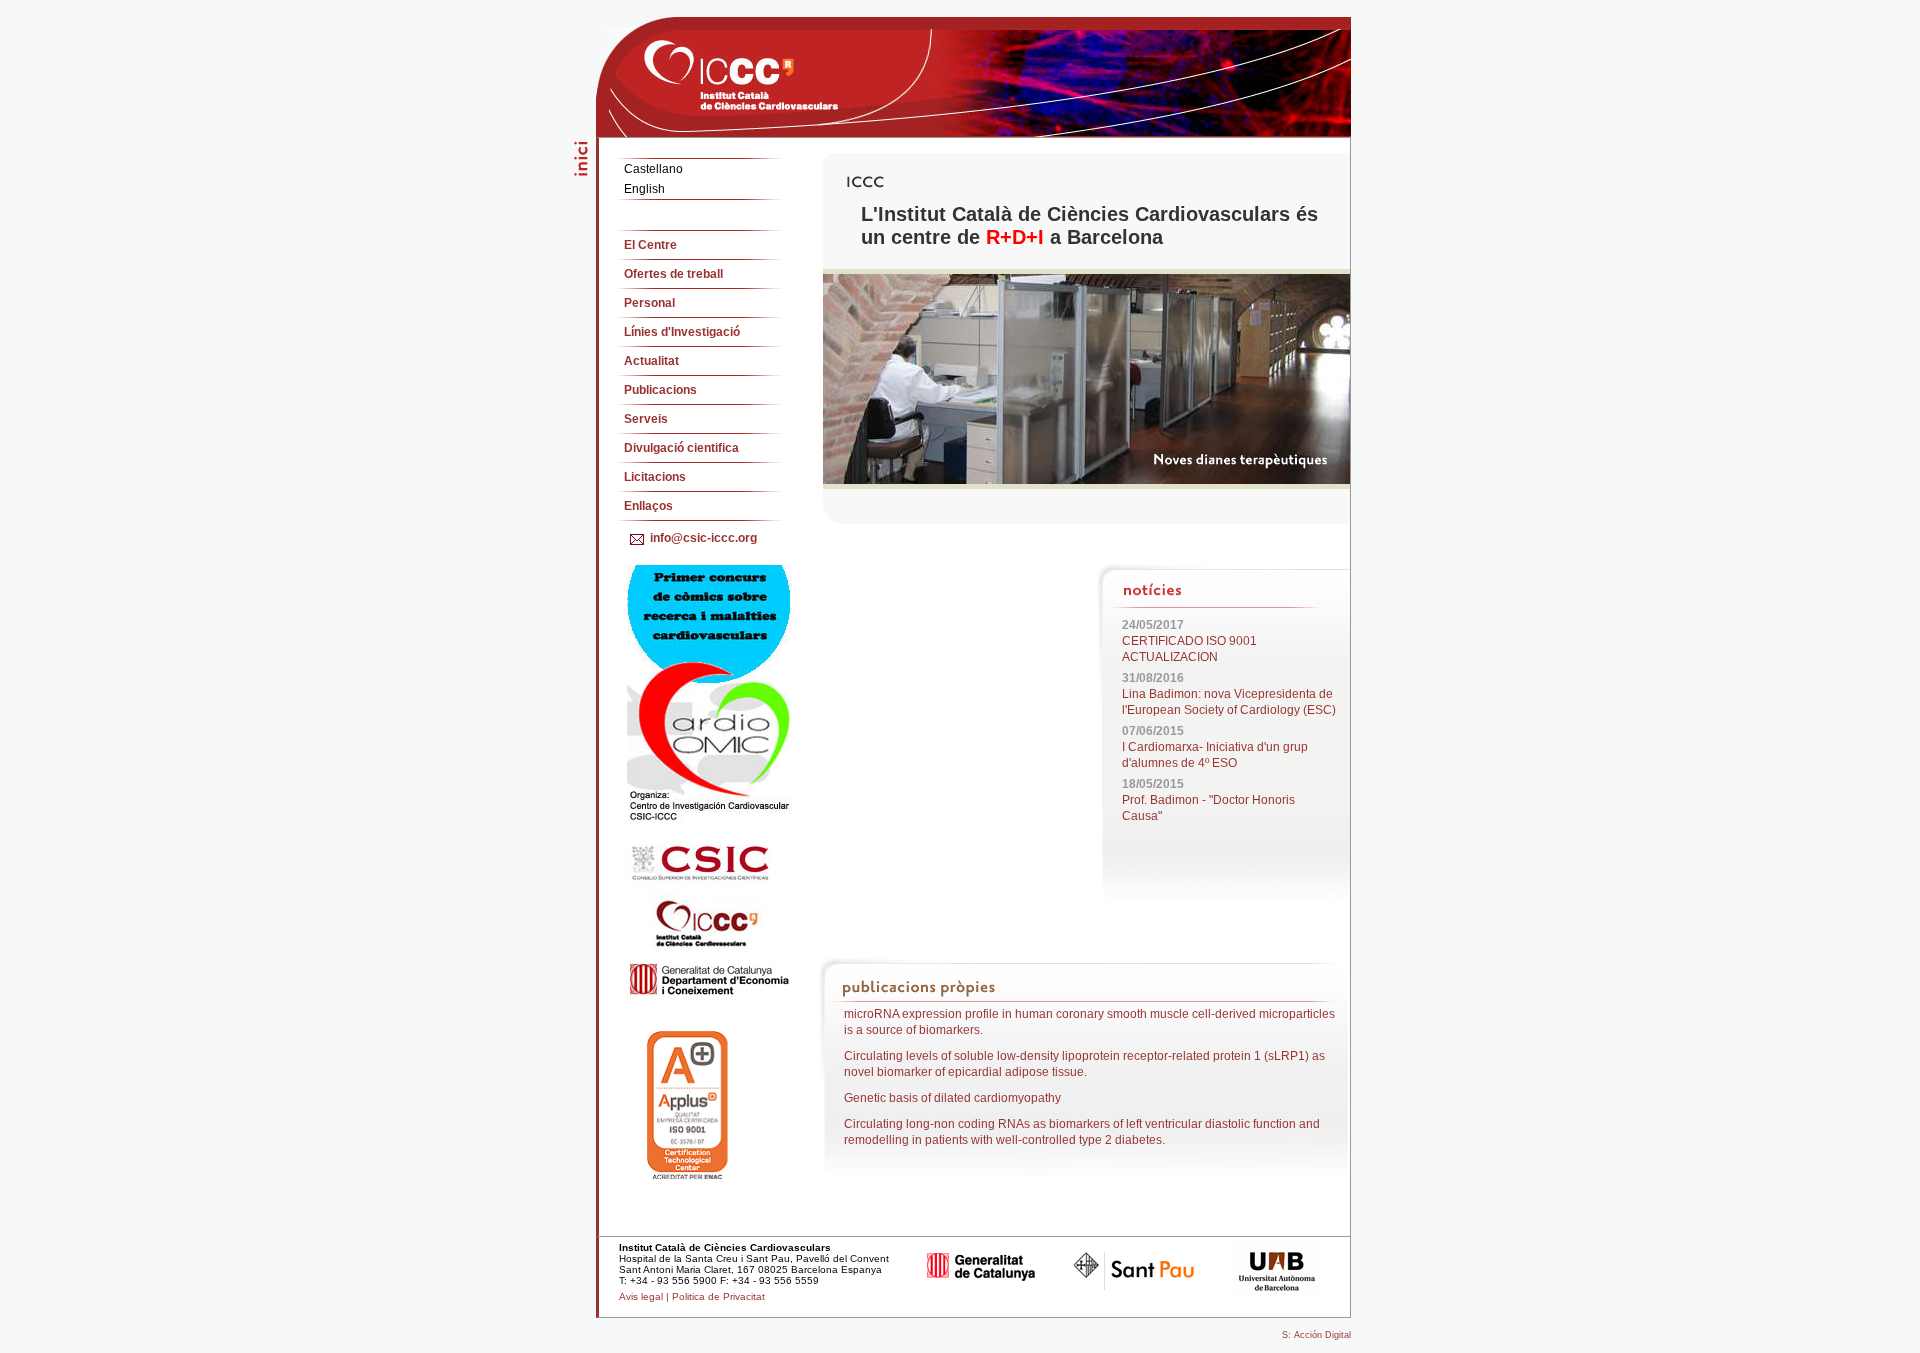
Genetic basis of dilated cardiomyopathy (952, 1098)
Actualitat (651, 361)
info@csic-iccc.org (703, 538)
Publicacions (660, 390)
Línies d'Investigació (682, 332)
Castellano (653, 169)
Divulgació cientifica (681, 448)
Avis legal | (645, 1296)
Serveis (646, 419)
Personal (649, 303)
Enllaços (648, 506)
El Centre (650, 245)
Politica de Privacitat (718, 1296)
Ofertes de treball (673, 274)
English (644, 189)
